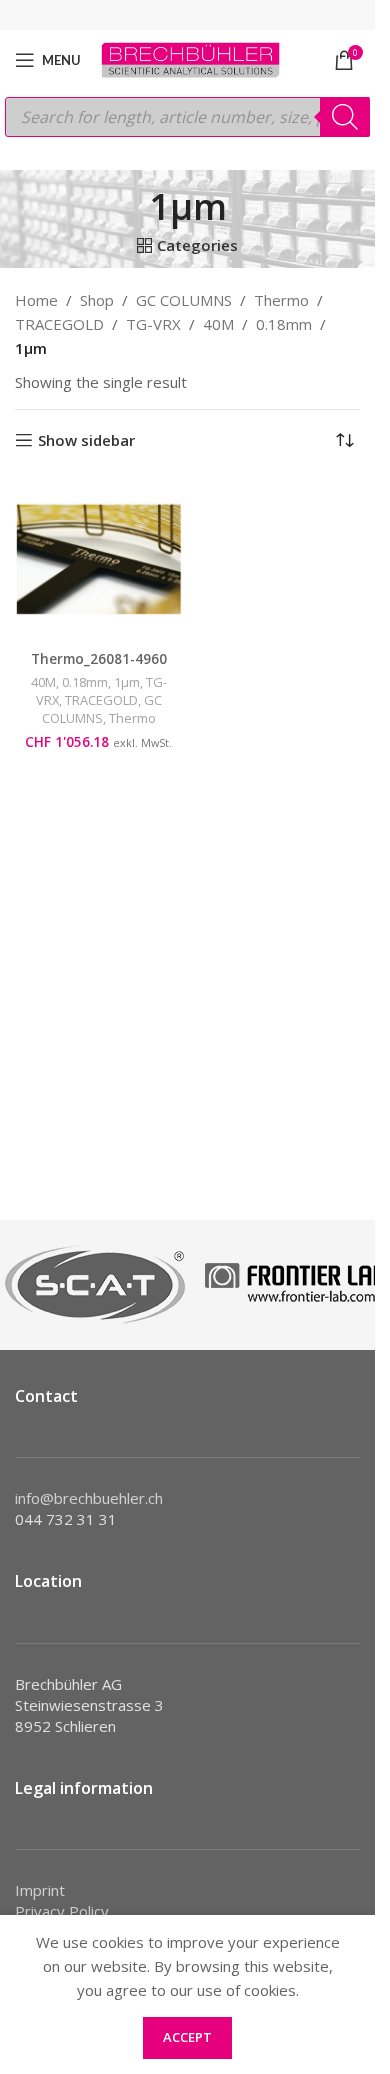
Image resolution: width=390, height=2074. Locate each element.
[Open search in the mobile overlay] (187, 117)
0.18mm (284, 324)
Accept (187, 2037)
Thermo (281, 300)
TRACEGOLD (59, 324)
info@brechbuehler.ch (89, 1498)
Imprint (40, 1890)
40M (218, 324)
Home (36, 300)
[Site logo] (190, 58)
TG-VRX (153, 324)
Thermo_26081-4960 (99, 659)
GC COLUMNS (184, 300)
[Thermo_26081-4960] (99, 559)
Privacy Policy (62, 1911)
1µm (127, 682)
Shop (97, 300)
